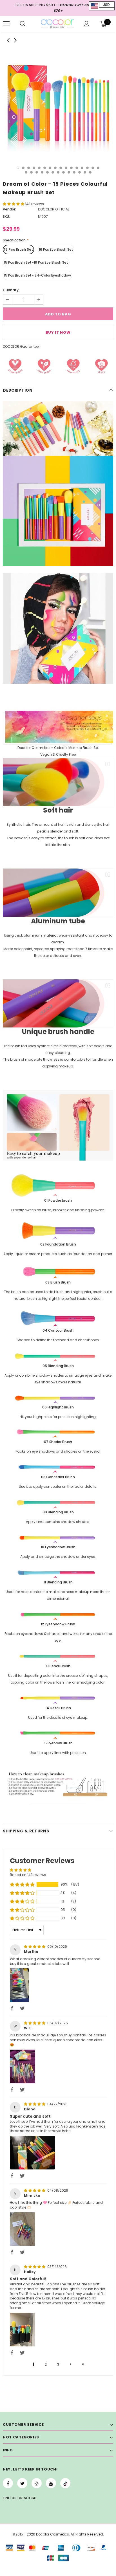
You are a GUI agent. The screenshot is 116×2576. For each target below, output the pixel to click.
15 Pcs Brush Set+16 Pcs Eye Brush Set (36, 262)
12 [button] (77, 168)
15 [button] (93, 168)
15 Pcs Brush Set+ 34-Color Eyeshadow (37, 275)
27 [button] (80, 172)
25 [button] (69, 172)
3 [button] (29, 168)
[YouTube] (51, 2483)
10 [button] (66, 168)
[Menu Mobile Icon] (6, 24)
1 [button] (18, 168)
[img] (35, 1946)
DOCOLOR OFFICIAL (54, 209)
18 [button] (31, 172)
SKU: (6, 216)
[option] (58, 103)
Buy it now (58, 332)
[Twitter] (22, 2483)
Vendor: (9, 209)
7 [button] (50, 168)
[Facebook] (8, 2483)
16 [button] (98, 168)
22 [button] (53, 172)
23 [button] (58, 172)
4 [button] (34, 168)
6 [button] (45, 168)
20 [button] (42, 172)
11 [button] (71, 168)
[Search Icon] (23, 24)
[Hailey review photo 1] (23, 2330)
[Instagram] (37, 2483)
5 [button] (39, 168)
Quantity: (11, 290)
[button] (14, 204)
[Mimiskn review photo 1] (23, 2229)
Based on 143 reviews (28, 1875)
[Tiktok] (65, 2483)
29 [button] (90, 172)
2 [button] (23, 168)
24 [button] (63, 172)
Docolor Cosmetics (34, 748)
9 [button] (61, 168)
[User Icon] (87, 24)
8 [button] (55, 168)
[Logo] (57, 24)
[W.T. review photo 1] (23, 2066)
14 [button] (87, 168)
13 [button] (82, 168)
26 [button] (74, 172)
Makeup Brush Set (84, 748)
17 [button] (26, 172)
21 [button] (47, 172)
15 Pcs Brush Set (18, 249)
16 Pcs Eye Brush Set (56, 249)
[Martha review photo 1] (19, 1985)
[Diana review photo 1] (32, 2153)
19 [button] (37, 172)
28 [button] (85, 172)
